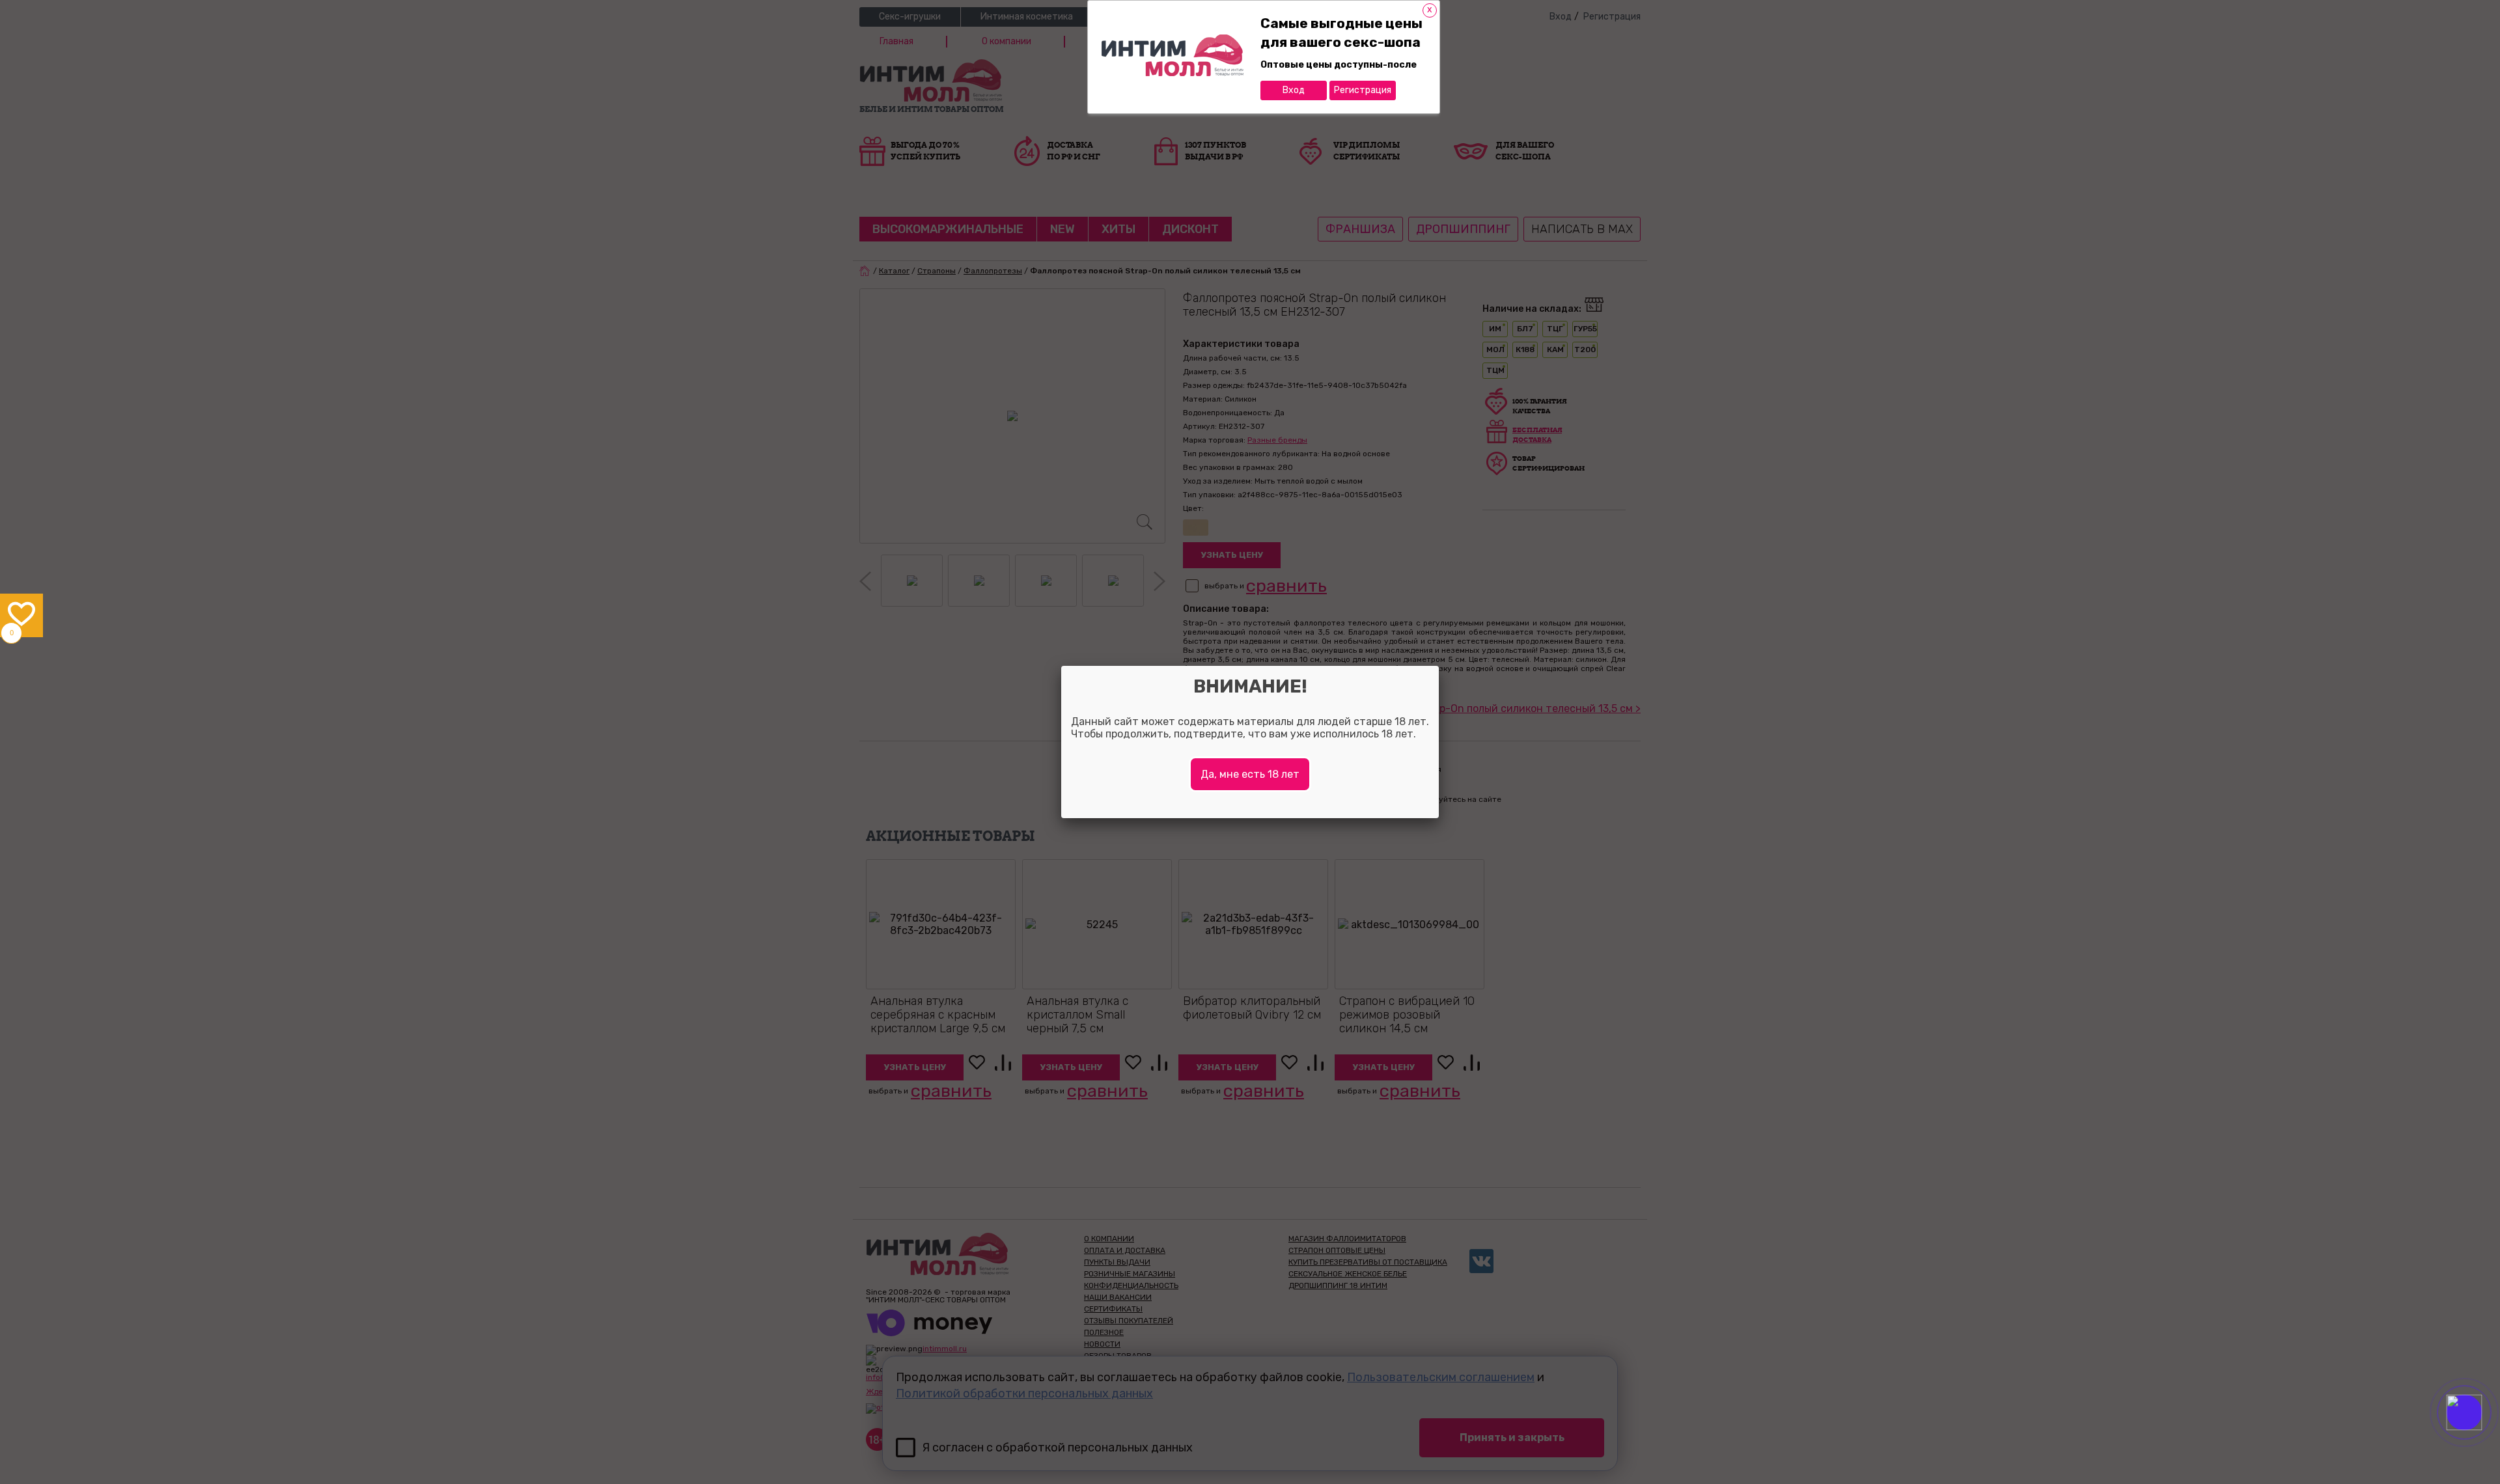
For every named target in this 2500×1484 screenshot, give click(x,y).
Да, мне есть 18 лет (1250, 774)
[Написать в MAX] (2482, 1438)
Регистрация (1363, 90)
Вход (1294, 90)
